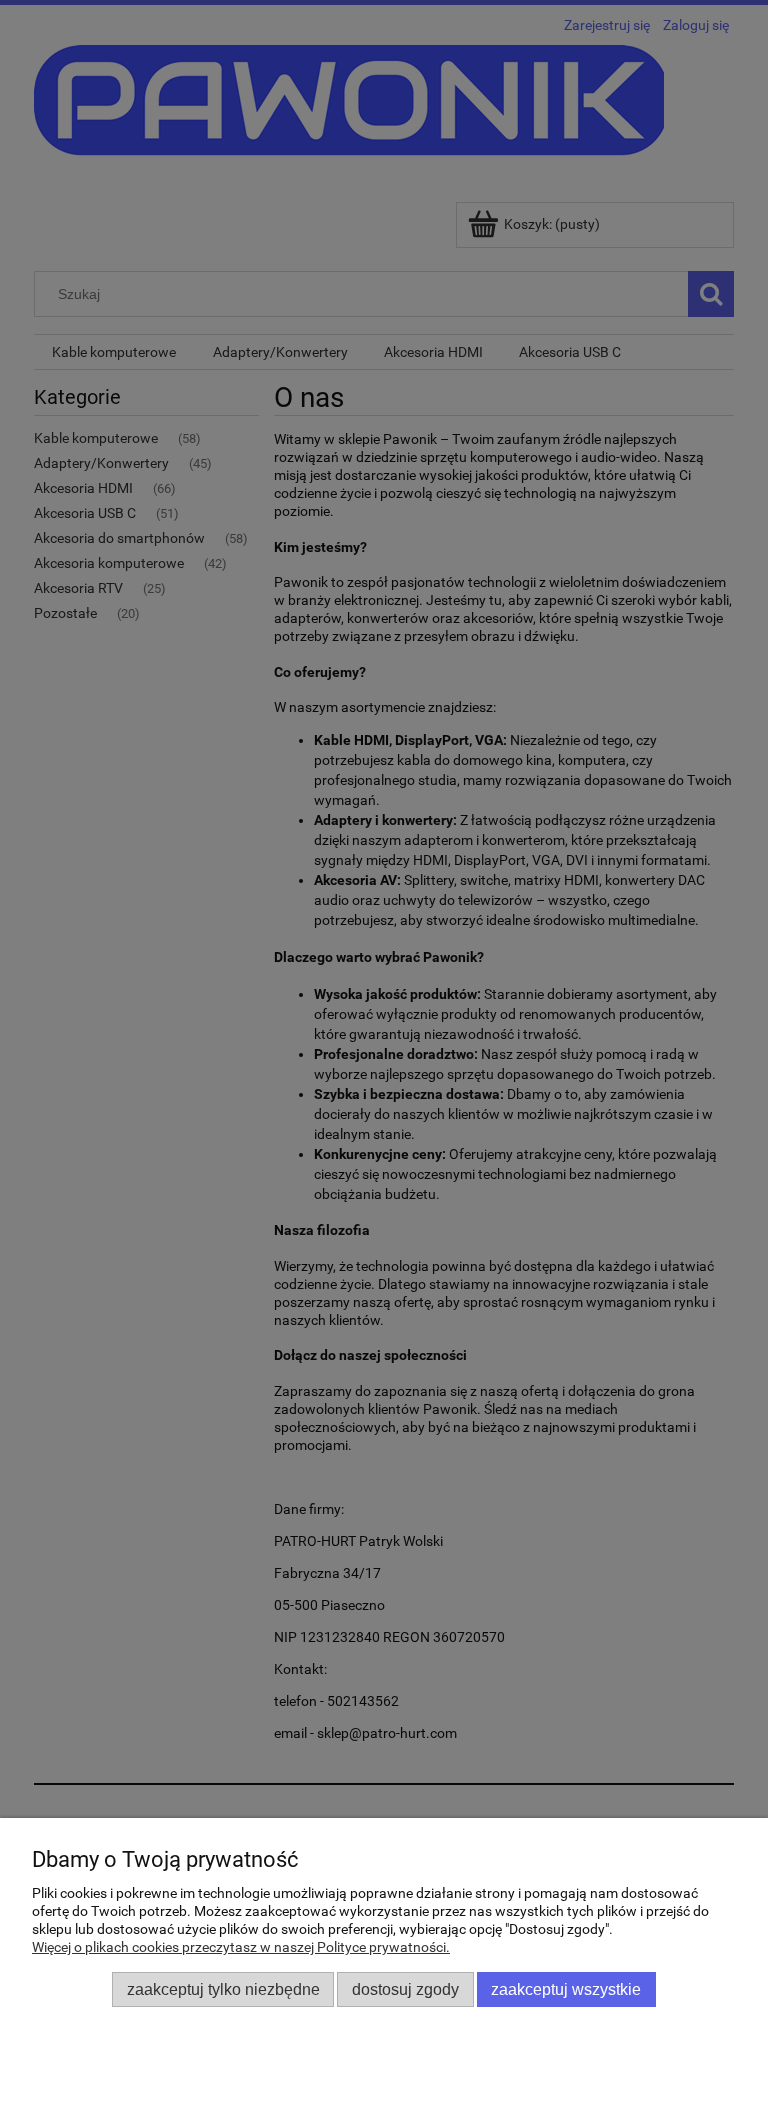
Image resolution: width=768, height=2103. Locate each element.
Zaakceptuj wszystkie (566, 1989)
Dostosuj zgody (405, 1989)
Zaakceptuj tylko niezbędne (223, 1989)
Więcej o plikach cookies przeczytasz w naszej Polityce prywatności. (241, 1947)
